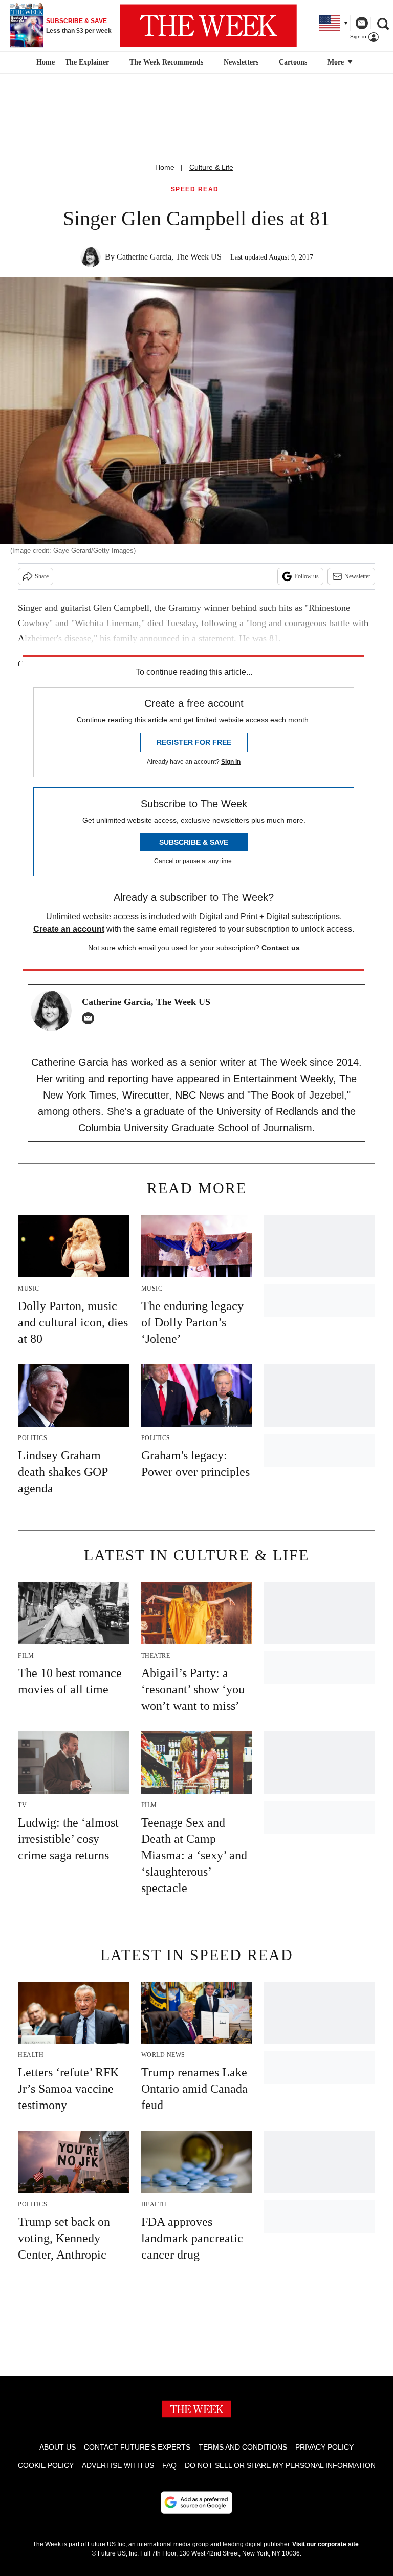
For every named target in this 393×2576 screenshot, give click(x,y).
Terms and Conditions (243, 2447)
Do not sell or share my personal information (280, 2465)
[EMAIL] (91, 1018)
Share (42, 576)
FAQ (169, 2465)
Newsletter (357, 576)
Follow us (307, 576)
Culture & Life (211, 167)
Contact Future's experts (137, 2447)
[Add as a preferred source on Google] (196, 2502)
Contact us (281, 948)
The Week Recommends (166, 62)
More (337, 62)
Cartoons (293, 62)
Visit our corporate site (325, 2544)
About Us (58, 2447)
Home (165, 167)
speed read (195, 190)
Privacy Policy (324, 2447)
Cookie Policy (46, 2465)
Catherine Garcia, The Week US (169, 257)
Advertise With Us (118, 2465)
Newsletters (241, 62)
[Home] (44, 62)
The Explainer (87, 62)
